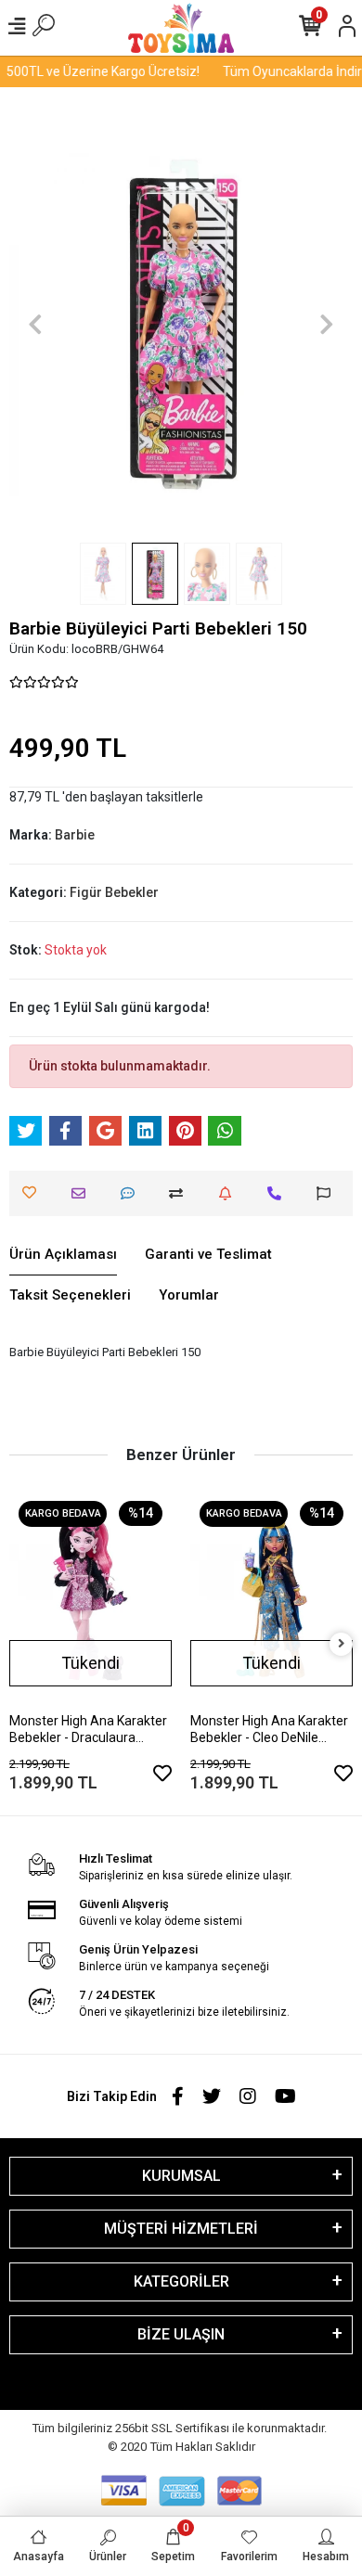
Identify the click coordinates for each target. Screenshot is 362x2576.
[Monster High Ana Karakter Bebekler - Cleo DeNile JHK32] (271, 1600)
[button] (35, 324)
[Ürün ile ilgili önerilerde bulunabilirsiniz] (328, 1193)
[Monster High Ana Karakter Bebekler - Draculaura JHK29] (90, 1600)
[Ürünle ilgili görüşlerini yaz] (132, 1193)
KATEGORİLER (181, 2281)
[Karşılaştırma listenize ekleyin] (181, 1193)
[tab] (63, 1255)
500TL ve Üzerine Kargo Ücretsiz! (97, 71)
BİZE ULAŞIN (181, 2334)
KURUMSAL (181, 2176)
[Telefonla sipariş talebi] (279, 1193)
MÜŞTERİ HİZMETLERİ (181, 2229)
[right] (342, 1644)
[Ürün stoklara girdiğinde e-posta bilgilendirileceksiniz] (230, 1193)
